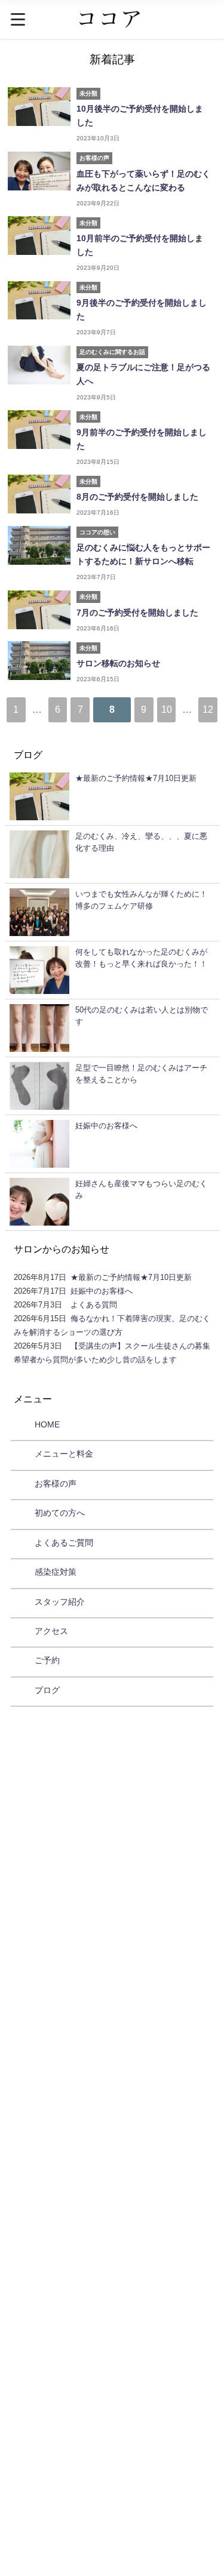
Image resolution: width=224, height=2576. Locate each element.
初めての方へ (60, 1513)
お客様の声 (56, 1484)
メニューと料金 (64, 1454)
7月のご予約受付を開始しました (137, 613)
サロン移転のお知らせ (118, 663)
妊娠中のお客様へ (102, 1291)
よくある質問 (94, 1305)
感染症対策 (56, 1572)
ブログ (47, 1690)
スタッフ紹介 (60, 1602)
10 (167, 709)
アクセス (51, 1631)
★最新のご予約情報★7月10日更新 (131, 1277)
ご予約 (47, 1660)
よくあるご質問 (64, 1543)
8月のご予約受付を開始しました (137, 497)
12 (208, 709)
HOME (47, 1424)
